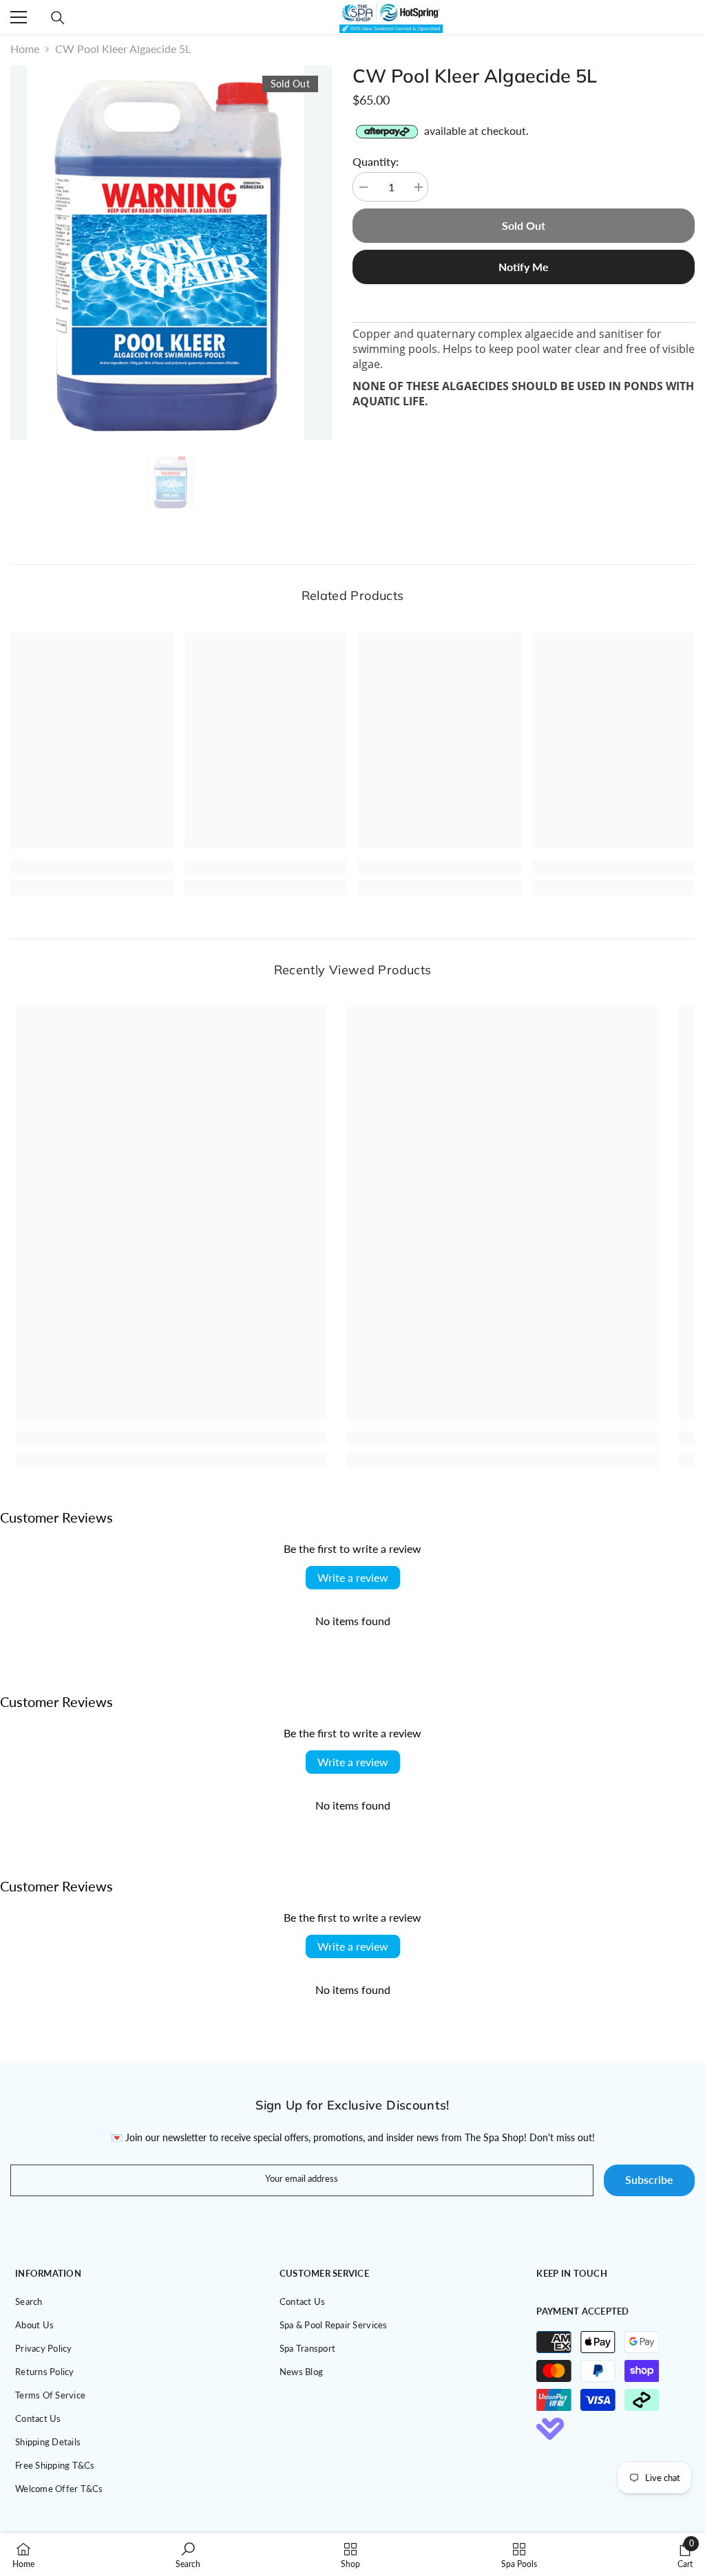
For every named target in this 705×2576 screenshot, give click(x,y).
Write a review (353, 1577)
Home (25, 49)
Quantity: (376, 161)
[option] (171, 253)
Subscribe (649, 2179)
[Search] (58, 18)
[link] (92, 866)
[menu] (19, 17)
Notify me (524, 267)
